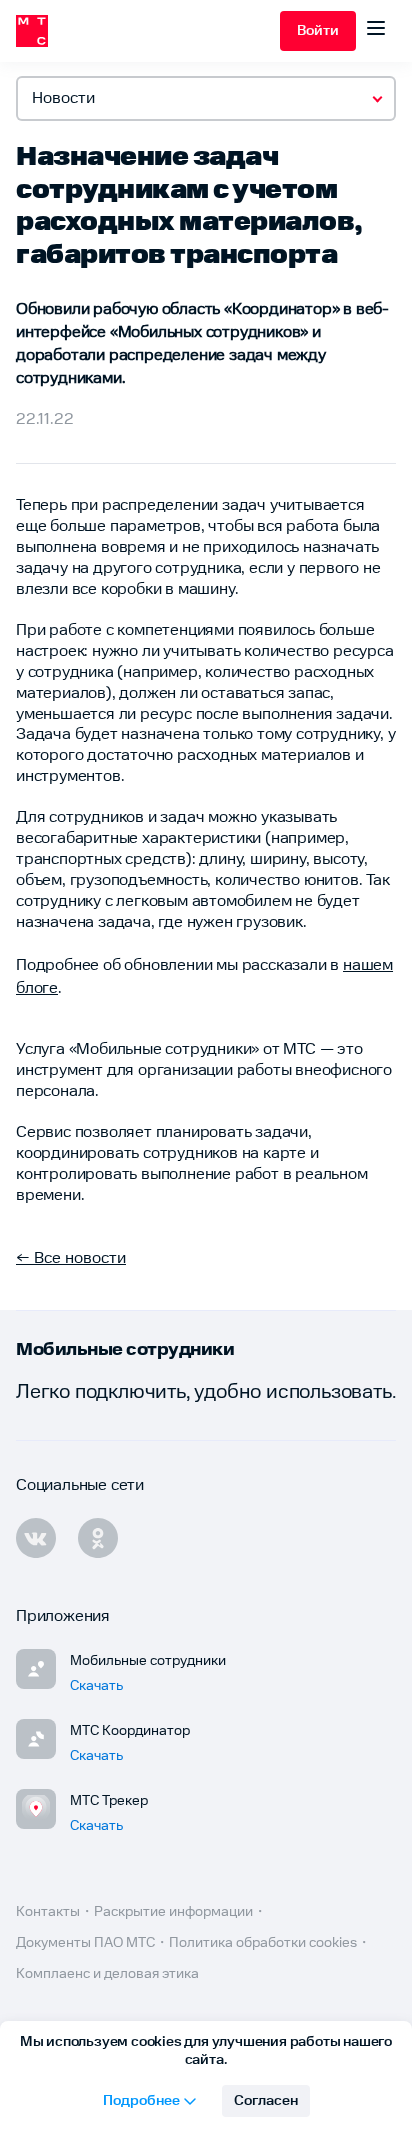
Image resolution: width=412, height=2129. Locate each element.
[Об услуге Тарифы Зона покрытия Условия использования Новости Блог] (206, 98)
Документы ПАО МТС (85, 1943)
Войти (318, 31)
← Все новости (71, 1258)
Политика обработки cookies (263, 1943)
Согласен (266, 2101)
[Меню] (376, 31)
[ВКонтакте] (36, 1538)
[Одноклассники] (98, 1538)
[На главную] (148, 31)
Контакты (48, 1912)
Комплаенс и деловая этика (107, 1974)
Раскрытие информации (173, 1912)
